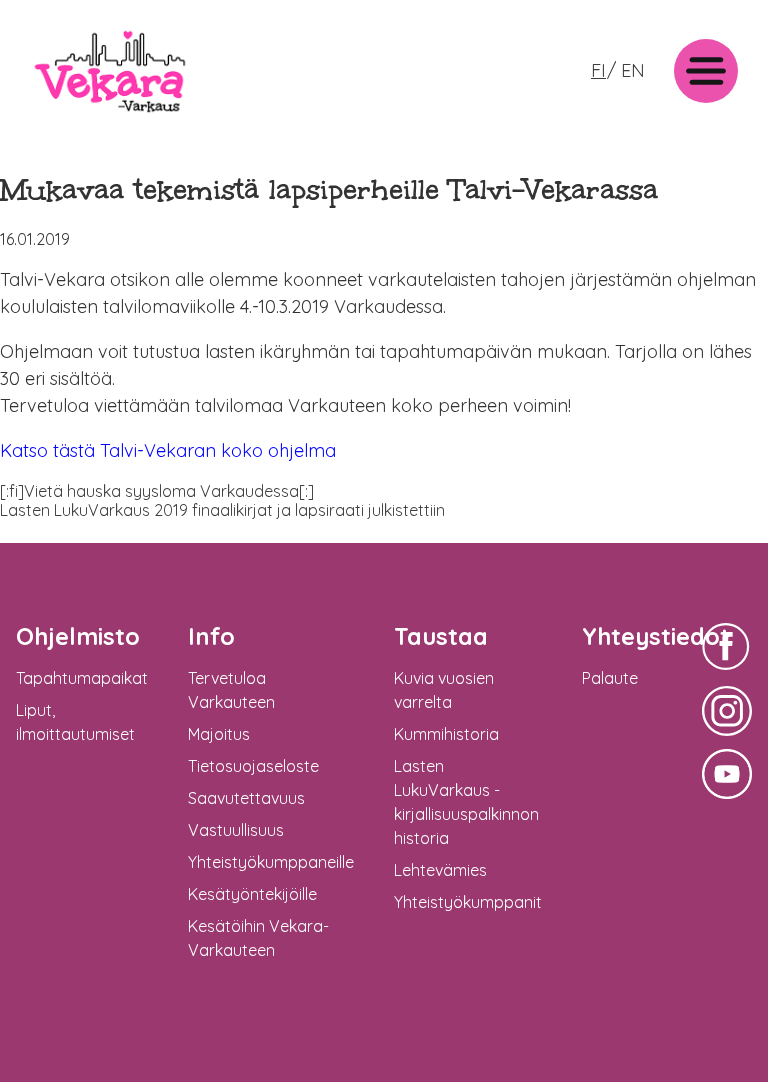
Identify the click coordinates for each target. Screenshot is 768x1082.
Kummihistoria (446, 734)
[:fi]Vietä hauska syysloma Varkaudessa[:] (157, 491)
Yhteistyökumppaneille (271, 862)
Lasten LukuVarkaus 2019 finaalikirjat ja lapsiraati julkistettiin (222, 510)
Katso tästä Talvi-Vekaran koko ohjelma (168, 450)
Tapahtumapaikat (82, 678)
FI (598, 70)
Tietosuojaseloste (253, 766)
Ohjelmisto (78, 636)
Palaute (610, 678)
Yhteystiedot (656, 636)
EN (633, 70)
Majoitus (219, 734)
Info (211, 636)
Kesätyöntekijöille (252, 894)
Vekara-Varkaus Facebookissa (727, 672)
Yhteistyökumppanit (468, 902)
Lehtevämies (440, 870)
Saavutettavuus (246, 798)
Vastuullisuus (236, 830)
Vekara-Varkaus (91, 117)
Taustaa (441, 636)
